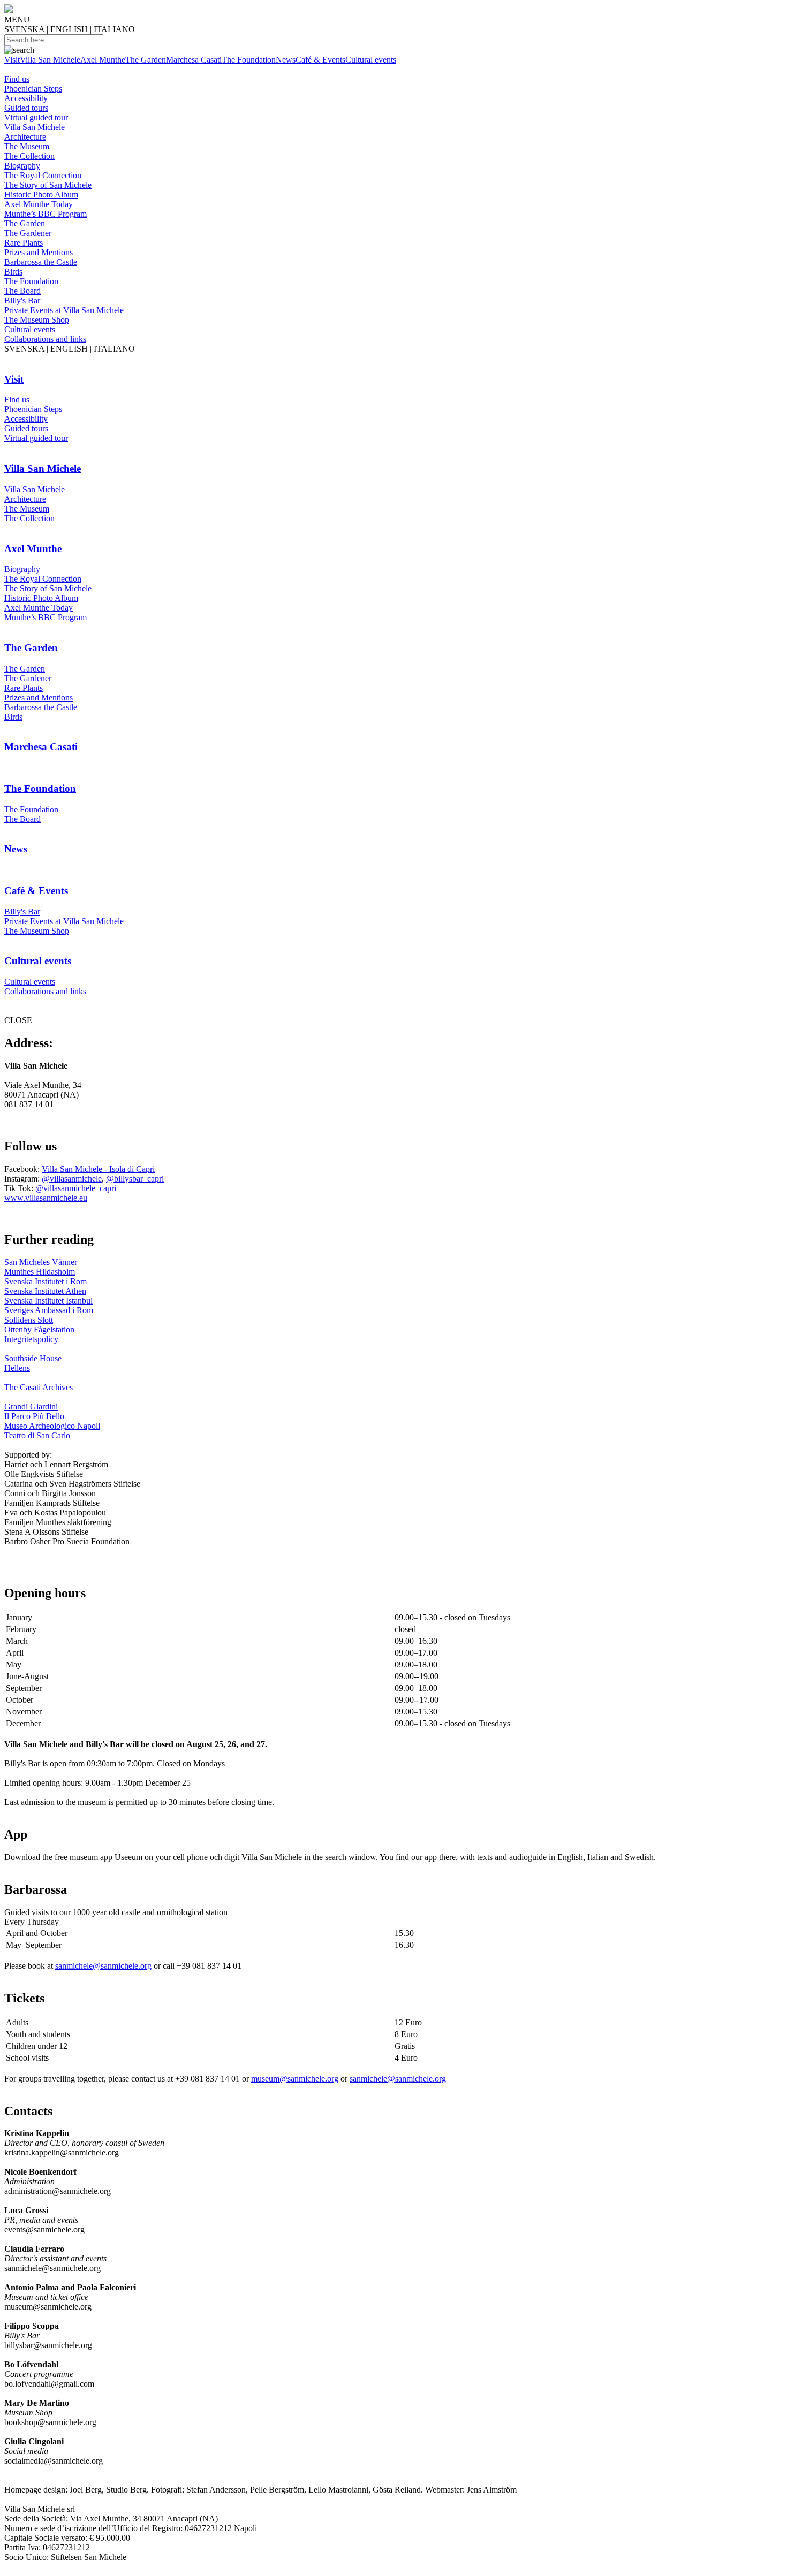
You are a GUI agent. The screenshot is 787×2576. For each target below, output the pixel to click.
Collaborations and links (45, 339)
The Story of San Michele (48, 185)
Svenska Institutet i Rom (46, 1281)
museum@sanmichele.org (295, 2079)
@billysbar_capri (135, 1179)
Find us (17, 79)
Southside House (33, 1358)
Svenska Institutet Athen (45, 1291)
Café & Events (320, 60)
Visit (12, 60)
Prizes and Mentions (39, 252)
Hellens (17, 1368)
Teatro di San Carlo (37, 1435)
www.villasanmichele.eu (46, 1198)
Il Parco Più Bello (34, 1416)
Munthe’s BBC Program (46, 214)
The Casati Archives (39, 1387)
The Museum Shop (37, 320)
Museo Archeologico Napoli (52, 1426)
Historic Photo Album (41, 195)
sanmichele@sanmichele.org (103, 1966)
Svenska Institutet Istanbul (48, 1301)
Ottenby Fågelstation (39, 1329)
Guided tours (26, 108)
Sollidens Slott (29, 1320)
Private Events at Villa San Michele (64, 310)
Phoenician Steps (33, 89)
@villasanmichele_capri (76, 1188)
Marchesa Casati (194, 60)
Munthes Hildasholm (40, 1272)
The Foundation (249, 60)
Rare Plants (24, 243)
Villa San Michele (50, 60)
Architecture (25, 137)
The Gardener (28, 233)
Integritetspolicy (31, 1339)
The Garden (146, 60)
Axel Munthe (103, 60)
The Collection (29, 156)
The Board (22, 291)
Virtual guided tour (36, 117)
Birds (13, 272)
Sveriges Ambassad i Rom (49, 1310)
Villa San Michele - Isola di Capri (98, 1169)
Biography (22, 166)
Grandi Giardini (31, 1407)
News (286, 60)
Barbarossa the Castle (41, 262)
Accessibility (26, 98)
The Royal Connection (43, 175)
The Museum (27, 146)
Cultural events (371, 60)
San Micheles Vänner (41, 1262)
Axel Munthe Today (39, 204)
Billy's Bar (22, 300)
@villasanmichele (72, 1179)
